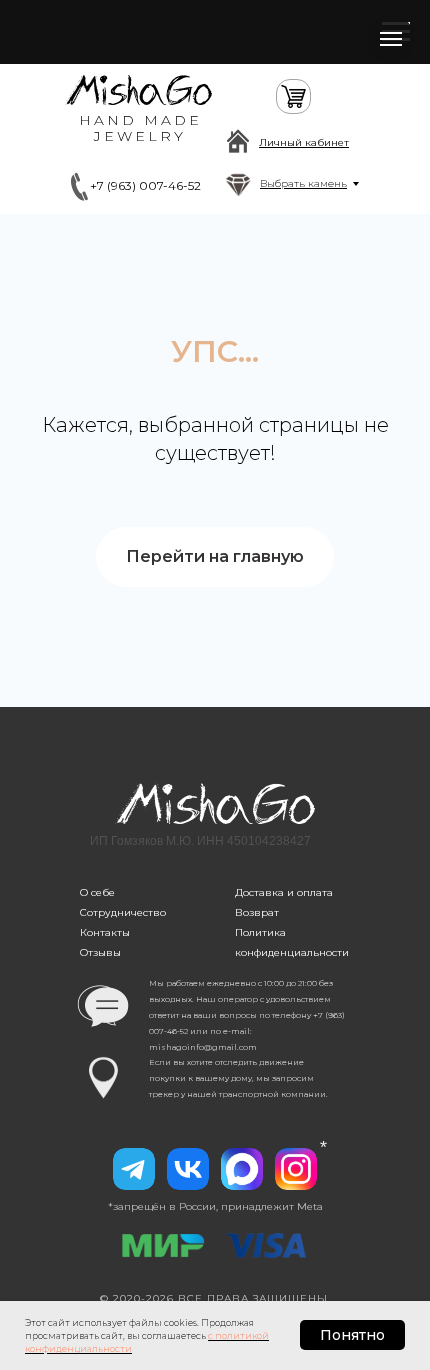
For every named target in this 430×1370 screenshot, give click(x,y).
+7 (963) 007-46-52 (145, 185)
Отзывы (100, 952)
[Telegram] (134, 1169)
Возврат (257, 912)
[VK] (188, 1169)
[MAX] (242, 1169)
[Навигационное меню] (391, 39)
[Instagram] (296, 1169)
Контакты (105, 932)
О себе (97, 892)
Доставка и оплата (284, 892)
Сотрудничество (123, 912)
